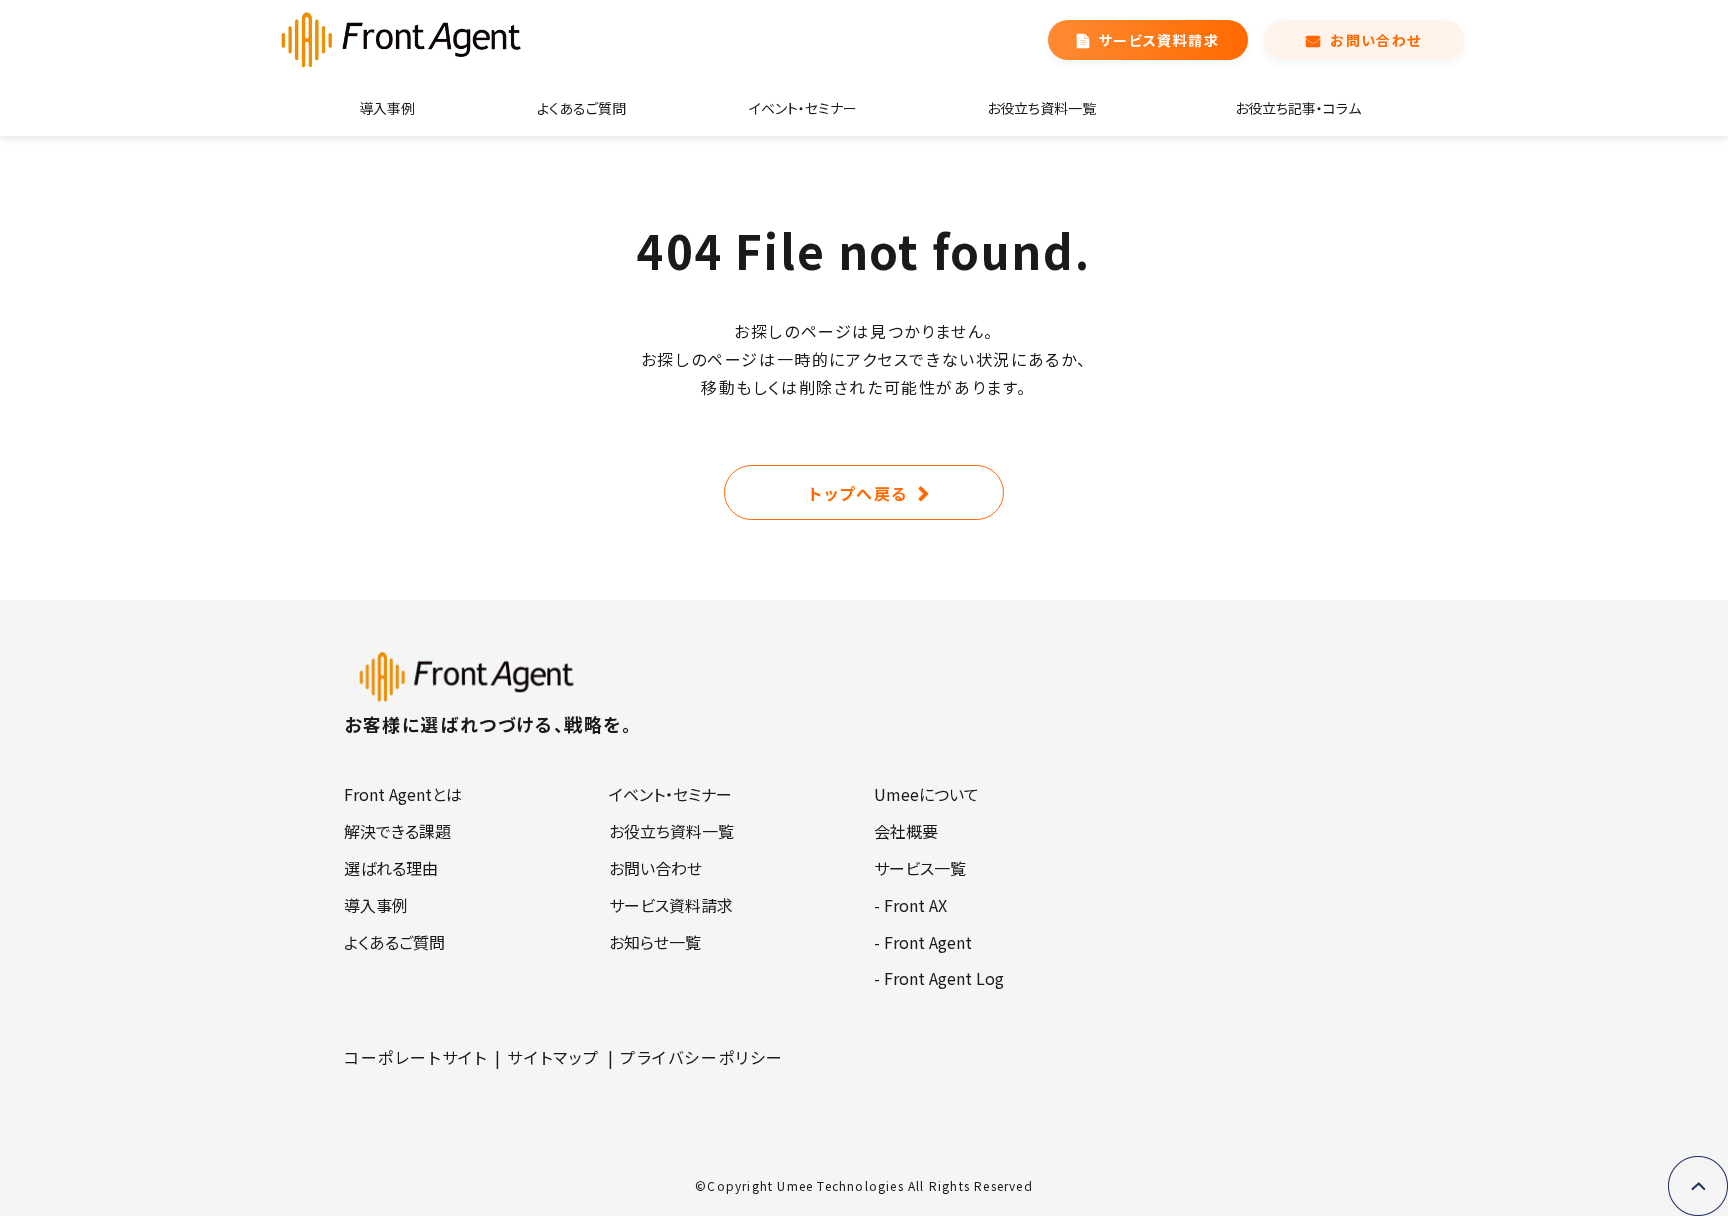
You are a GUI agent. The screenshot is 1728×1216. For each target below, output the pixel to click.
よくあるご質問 (581, 108)
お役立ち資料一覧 (1041, 108)
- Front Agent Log (939, 978)
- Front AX (910, 905)
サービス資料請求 (1159, 40)
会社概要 (906, 831)
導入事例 (387, 108)
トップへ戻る (858, 493)
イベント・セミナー (803, 108)
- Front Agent (923, 942)
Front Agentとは (403, 794)
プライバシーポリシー (702, 1057)
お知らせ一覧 (655, 942)
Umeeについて (926, 794)
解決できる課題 (397, 831)
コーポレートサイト (415, 1057)
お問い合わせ (1375, 40)
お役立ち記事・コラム (1298, 108)
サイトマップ (553, 1057)
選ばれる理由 (391, 868)
